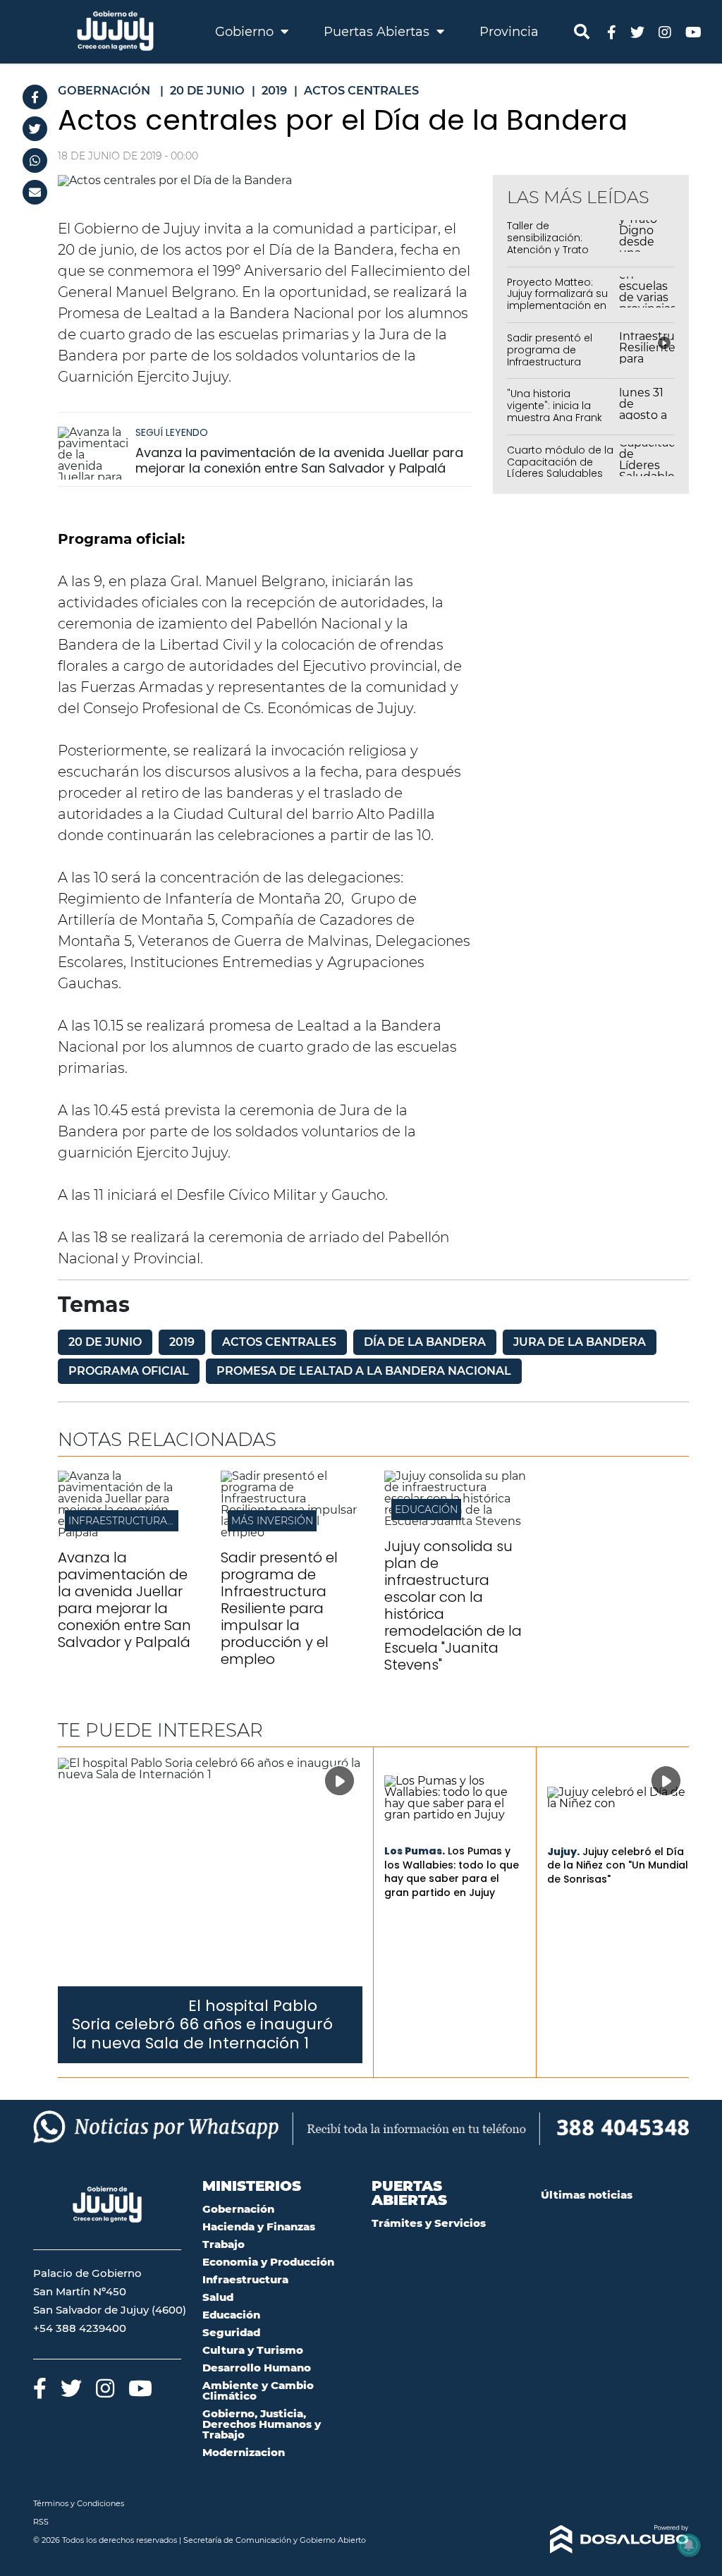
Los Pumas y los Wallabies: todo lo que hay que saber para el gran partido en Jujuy (452, 1872)
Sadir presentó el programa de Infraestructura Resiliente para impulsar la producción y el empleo (279, 1608)
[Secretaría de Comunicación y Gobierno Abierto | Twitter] (637, 31)
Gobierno (246, 32)
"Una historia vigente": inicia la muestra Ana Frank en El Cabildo (555, 411)
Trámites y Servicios (429, 2223)
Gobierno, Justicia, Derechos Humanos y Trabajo (262, 2424)
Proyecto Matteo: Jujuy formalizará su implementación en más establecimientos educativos (557, 312)
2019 (182, 1342)
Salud (218, 2297)
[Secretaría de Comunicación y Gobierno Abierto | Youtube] (693, 31)
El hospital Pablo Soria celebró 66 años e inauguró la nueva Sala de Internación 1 (202, 2024)
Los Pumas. (415, 1851)
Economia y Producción (268, 2262)
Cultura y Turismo (253, 2350)
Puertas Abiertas (378, 32)
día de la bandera (425, 1342)
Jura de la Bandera (580, 1342)
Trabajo (224, 2244)
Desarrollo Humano (257, 2368)
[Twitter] (35, 129)
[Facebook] (35, 97)
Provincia (509, 32)
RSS (41, 2522)
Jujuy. (563, 1852)
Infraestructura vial (130, 1521)
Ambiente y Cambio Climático (258, 2390)
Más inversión (272, 1521)
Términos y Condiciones (79, 2503)
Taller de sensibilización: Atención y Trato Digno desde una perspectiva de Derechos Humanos (557, 255)
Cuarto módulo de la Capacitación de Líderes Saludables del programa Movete (560, 474)
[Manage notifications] (689, 2545)
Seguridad (231, 2332)
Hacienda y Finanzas (259, 2226)
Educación (426, 1509)
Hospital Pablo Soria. (129, 2007)
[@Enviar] (35, 192)
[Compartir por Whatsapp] (35, 160)
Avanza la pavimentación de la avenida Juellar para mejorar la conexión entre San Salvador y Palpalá (299, 460)
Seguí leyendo (172, 432)
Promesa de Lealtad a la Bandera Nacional (364, 1371)
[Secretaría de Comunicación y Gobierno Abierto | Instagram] (665, 31)
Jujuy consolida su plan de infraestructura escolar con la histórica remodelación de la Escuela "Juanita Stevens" (453, 1605)
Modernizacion (244, 2452)
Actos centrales (279, 1342)
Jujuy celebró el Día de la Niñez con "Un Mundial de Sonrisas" (618, 1865)
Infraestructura (245, 2279)
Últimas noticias (587, 2195)
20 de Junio (105, 1342)
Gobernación (238, 2209)
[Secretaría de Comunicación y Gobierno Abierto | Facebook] (612, 31)
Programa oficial (129, 1371)
